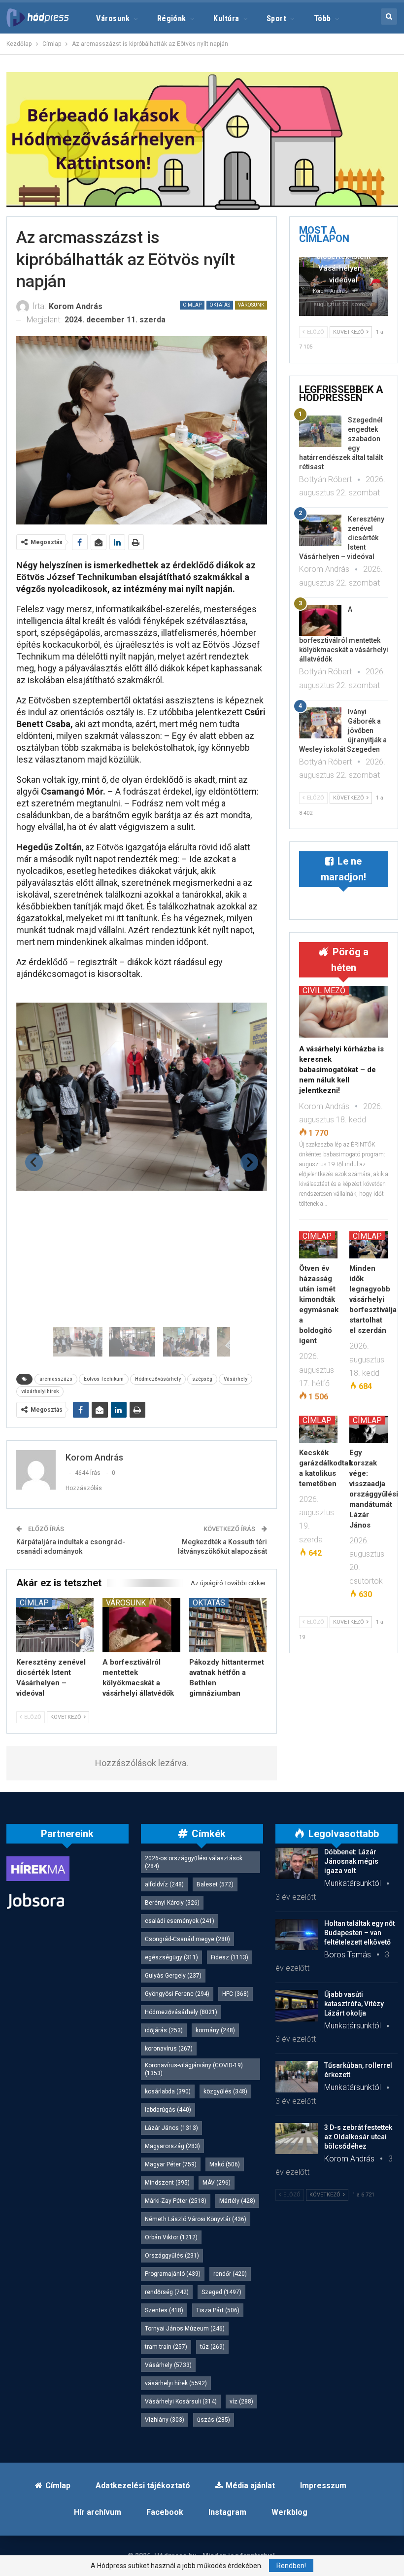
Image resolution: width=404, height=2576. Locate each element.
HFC (236, 1994)
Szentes (164, 2310)
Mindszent (167, 2183)
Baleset (215, 1884)
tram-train (166, 2347)
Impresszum (323, 2486)
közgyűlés (225, 2091)
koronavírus (169, 2049)
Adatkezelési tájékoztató (143, 2486)
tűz (212, 2347)
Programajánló (173, 2274)
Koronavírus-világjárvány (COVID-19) (194, 2069)
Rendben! (291, 2566)
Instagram (227, 2512)
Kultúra (226, 18)
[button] (78, 1342)
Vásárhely (236, 1379)
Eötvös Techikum (104, 1379)
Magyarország (172, 2146)
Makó (225, 2164)
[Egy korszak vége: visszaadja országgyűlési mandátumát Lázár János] (369, 1429)
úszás (214, 2420)
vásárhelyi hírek (40, 1391)
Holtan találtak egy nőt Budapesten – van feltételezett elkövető (359, 1933)
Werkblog (289, 2512)
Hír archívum (98, 2512)
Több (322, 18)
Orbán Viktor (171, 2237)
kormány (215, 2030)
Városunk (113, 18)
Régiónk (172, 18)
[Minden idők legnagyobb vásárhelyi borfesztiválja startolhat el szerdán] (369, 1245)
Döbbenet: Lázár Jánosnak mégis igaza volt (351, 1861)
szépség (202, 1379)
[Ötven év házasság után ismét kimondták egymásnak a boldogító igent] (319, 1245)
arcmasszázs (56, 1379)
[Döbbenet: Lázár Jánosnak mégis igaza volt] (297, 1863)
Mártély (237, 2201)
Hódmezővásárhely (158, 1379)
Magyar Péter (171, 2164)
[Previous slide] (34, 1162)
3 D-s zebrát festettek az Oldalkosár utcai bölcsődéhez (358, 2137)
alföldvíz (164, 1884)
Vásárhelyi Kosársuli (181, 2402)
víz (241, 2402)
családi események (180, 1921)
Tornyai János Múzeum (185, 2329)
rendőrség (167, 2292)
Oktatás (220, 305)
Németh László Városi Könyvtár (196, 2219)
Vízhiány (165, 2420)
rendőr (230, 2274)
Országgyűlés (172, 2256)
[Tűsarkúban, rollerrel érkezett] (297, 2077)
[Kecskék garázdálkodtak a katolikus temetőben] (319, 1429)
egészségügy (171, 1957)
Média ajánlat (250, 2486)
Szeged (221, 2292)
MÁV (217, 2183)
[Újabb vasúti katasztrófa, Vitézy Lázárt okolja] (297, 2006)
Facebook (165, 2512)
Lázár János (171, 2128)
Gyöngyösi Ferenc (177, 1994)
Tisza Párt (218, 2310)
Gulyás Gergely (173, 1976)
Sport (276, 18)
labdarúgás (168, 2110)
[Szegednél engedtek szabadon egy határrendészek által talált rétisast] (320, 431)
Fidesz (230, 1957)
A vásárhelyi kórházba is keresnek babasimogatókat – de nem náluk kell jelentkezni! (341, 1070)
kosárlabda (168, 2091)
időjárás (164, 2030)
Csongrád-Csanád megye (187, 1939)
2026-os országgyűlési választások (194, 1862)
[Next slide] (249, 1162)
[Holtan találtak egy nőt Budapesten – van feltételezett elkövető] (297, 1935)
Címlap (192, 305)
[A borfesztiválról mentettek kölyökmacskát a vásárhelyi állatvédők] (141, 1625)
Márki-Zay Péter (176, 2201)
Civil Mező (324, 990)
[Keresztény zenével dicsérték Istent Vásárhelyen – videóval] (55, 1625)
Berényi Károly (172, 1903)
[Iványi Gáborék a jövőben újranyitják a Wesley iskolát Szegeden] (320, 723)
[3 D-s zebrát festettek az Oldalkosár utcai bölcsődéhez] (297, 2139)
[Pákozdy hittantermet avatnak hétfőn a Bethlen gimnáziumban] (228, 1625)
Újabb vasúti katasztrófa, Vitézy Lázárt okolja (354, 2004)
